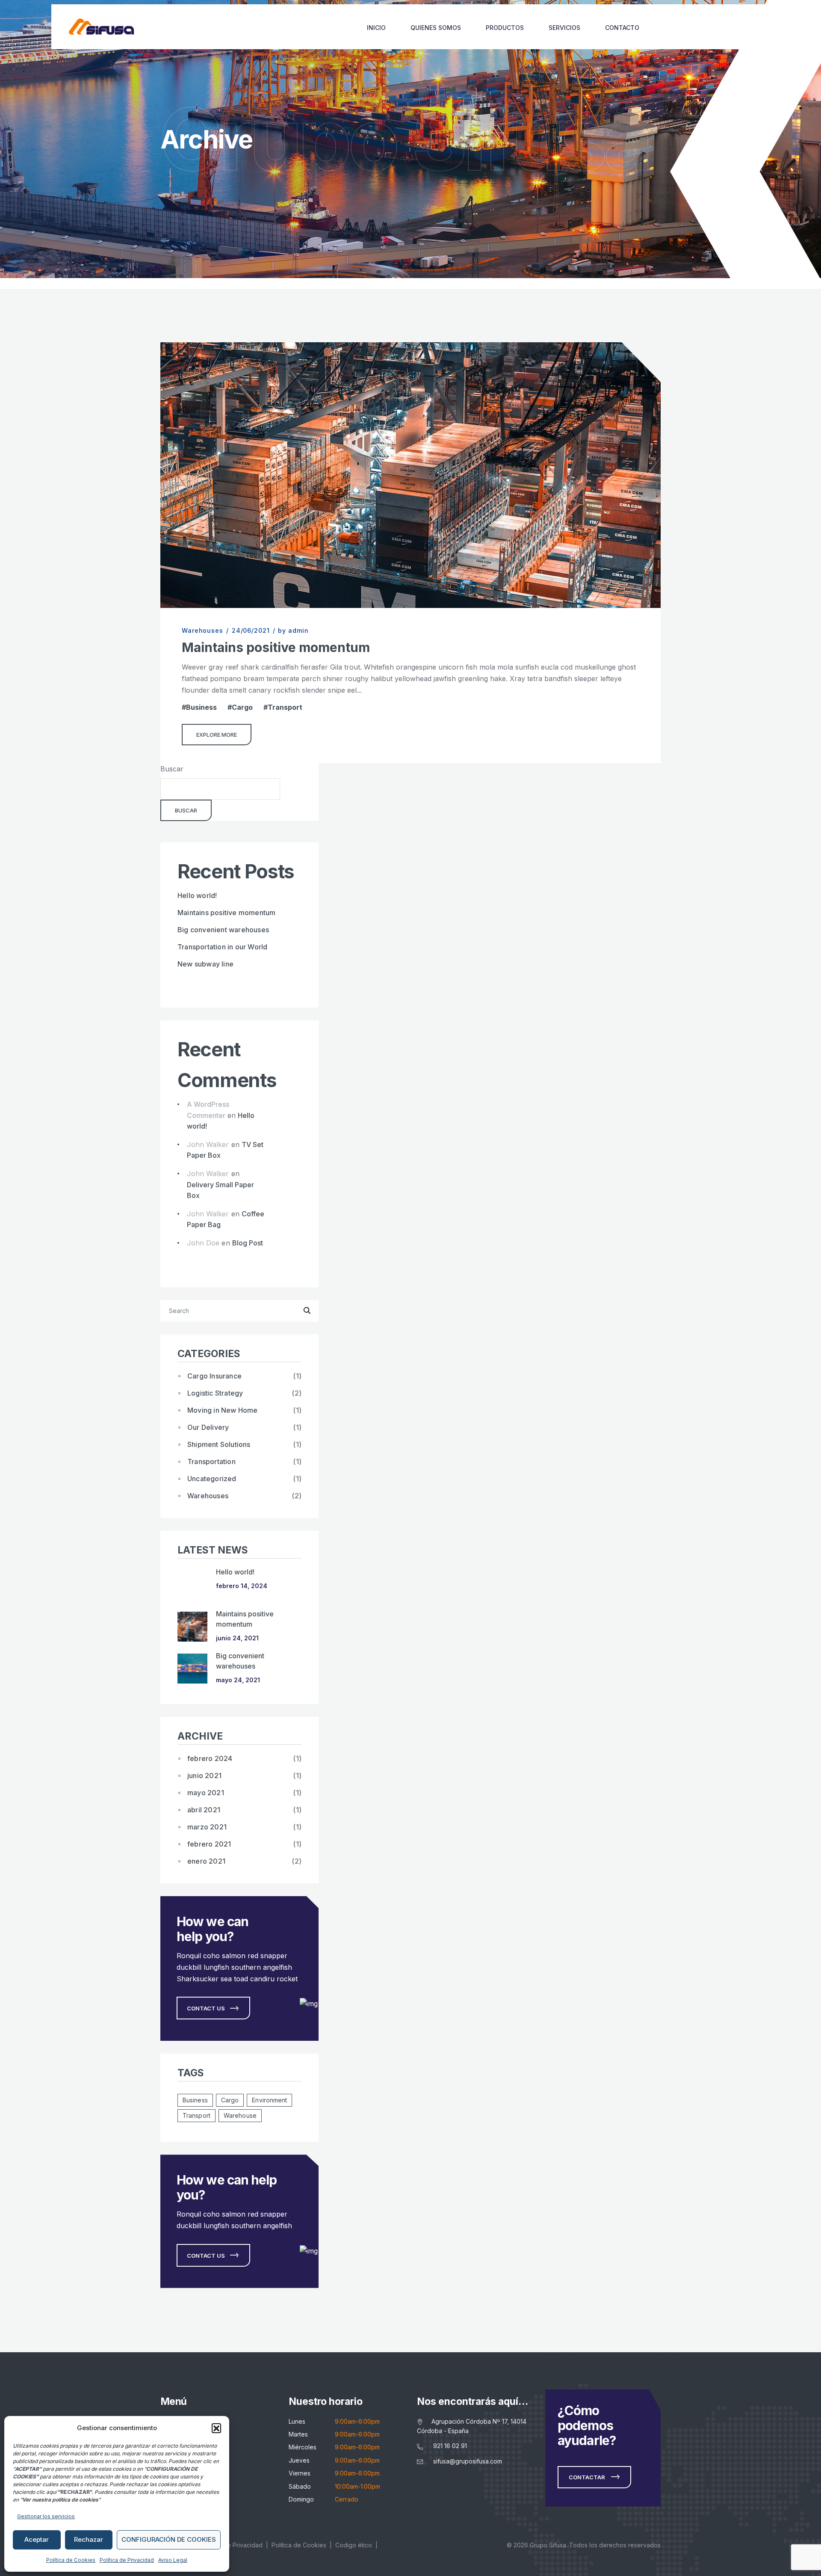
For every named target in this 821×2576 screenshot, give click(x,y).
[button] (216, 2428)
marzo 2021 (207, 1827)
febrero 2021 (209, 1844)
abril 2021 (204, 1810)
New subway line (205, 964)
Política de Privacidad (127, 2560)
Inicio (376, 28)
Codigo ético (354, 2545)
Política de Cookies (71, 2560)
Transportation (211, 1461)
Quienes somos (436, 28)
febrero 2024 (210, 1758)
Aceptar (37, 2539)
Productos (505, 28)
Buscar (172, 769)
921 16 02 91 (450, 2446)
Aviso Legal (173, 2560)
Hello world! (197, 895)
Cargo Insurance (214, 1376)
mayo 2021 (206, 1793)
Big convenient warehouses (223, 930)
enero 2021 (206, 1861)
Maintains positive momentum (276, 647)
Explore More (217, 735)
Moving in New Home (223, 1410)
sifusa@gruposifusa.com (468, 2461)
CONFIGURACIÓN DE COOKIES (169, 2539)
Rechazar (89, 2539)
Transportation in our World (222, 947)
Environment (269, 2100)
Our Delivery (208, 1427)
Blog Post (248, 1243)
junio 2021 (204, 1776)
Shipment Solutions (219, 1444)
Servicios (564, 28)
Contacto (622, 28)
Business (201, 707)
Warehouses (202, 630)
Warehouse (240, 2115)
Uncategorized (212, 1479)
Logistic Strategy (215, 1393)
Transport (285, 707)
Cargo (242, 707)
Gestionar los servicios (46, 2516)
